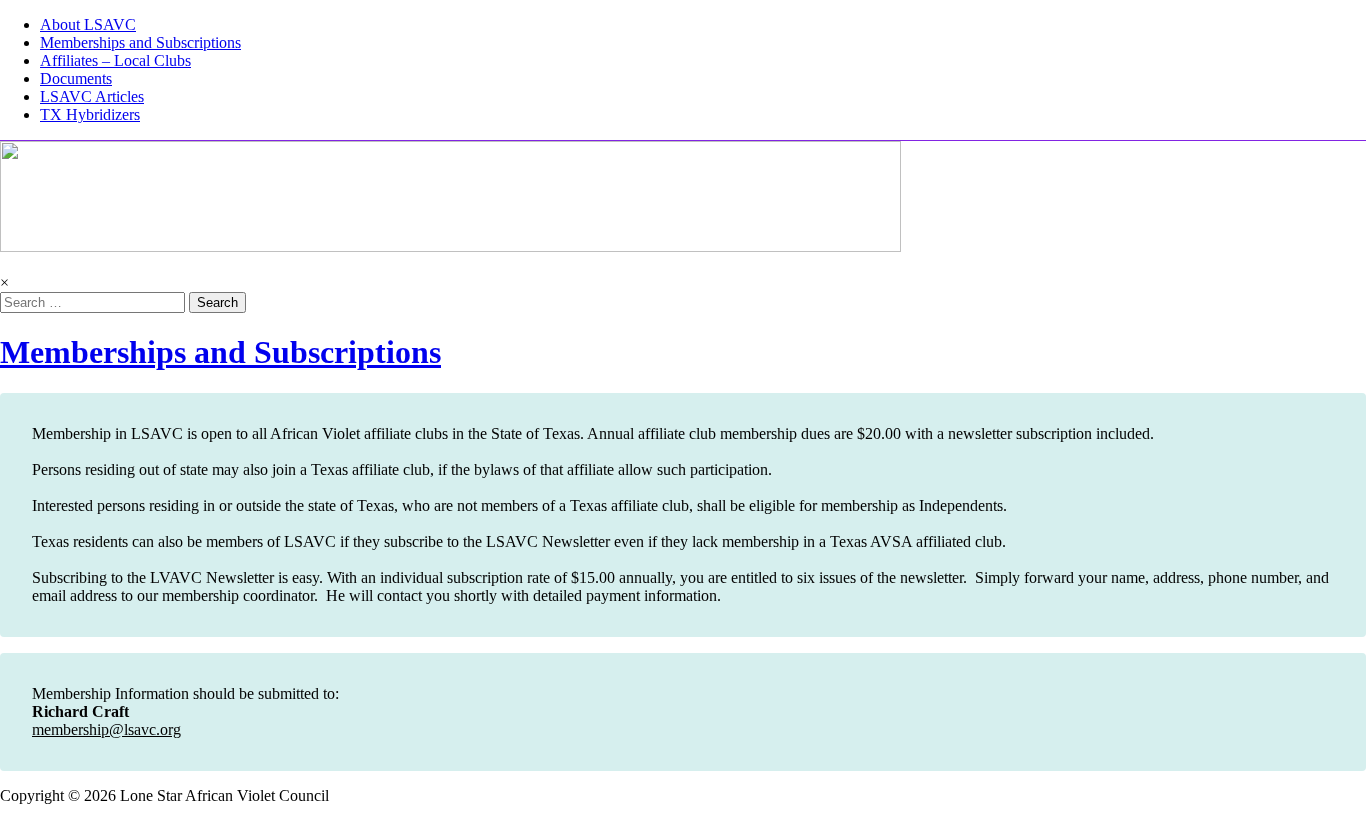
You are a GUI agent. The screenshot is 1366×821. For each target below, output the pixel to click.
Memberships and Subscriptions (140, 42)
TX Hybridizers (90, 114)
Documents (76, 78)
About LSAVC (88, 24)
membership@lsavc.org (106, 729)
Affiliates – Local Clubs (115, 60)
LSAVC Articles (92, 96)
